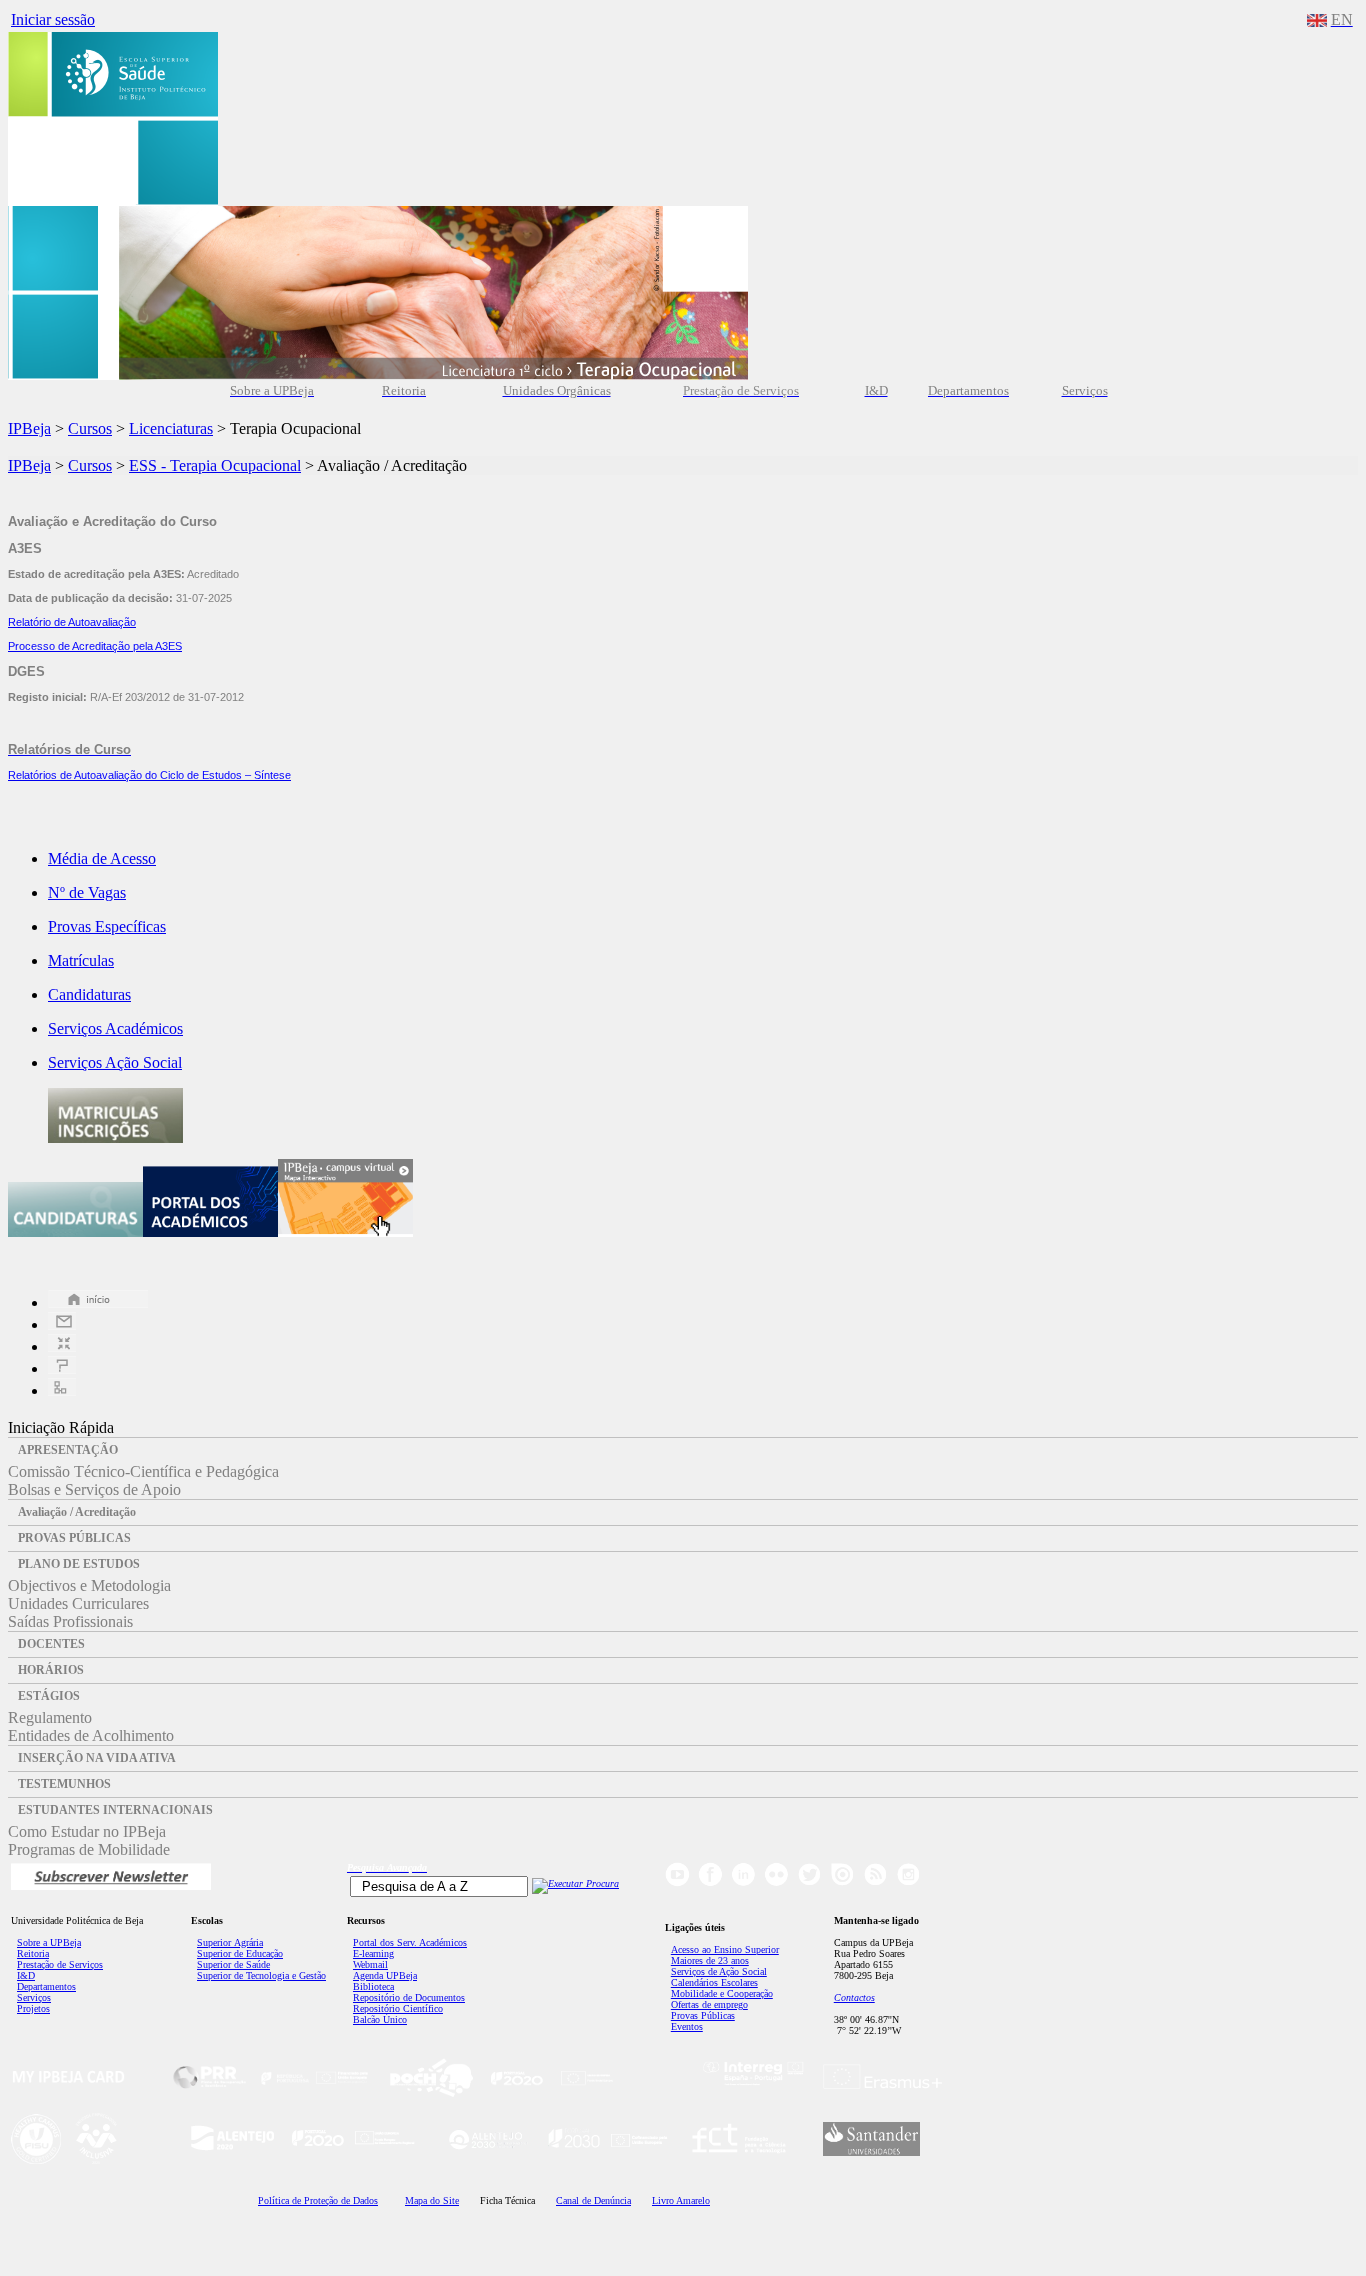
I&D (26, 1975)
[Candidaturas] (75, 1231)
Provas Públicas (703, 2015)
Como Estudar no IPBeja (87, 1831)
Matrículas (81, 960)
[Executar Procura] (575, 1883)
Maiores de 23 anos (710, 1960)
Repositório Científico (398, 2008)
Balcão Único (380, 2019)
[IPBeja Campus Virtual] (345, 1231)
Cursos (90, 428)
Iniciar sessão (53, 19)
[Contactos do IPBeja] (62, 1324)
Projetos (33, 2008)
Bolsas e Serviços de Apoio (94, 1489)
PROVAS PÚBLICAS (74, 1538)
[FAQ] (62, 1368)
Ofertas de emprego (709, 2004)
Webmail (370, 1964)
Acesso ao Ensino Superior (725, 1949)
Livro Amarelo (681, 2200)
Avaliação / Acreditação (77, 1512)
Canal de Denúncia (593, 2200)
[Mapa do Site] (62, 1390)
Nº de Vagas (87, 892)
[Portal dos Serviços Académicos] (210, 1231)
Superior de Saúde (233, 1964)
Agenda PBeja (385, 1975)
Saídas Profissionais (70, 1621)
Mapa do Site (432, 2200)
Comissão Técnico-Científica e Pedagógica (143, 1471)
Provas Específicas (107, 926)
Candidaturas (89, 994)
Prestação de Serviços (60, 1964)
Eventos (687, 2026)
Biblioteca (373, 1986)
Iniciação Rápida (61, 1427)
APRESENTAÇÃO (68, 1450)
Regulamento (50, 1717)
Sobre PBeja (49, 1942)
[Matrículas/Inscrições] (115, 1137)
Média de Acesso (102, 858)
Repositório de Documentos (409, 1997)
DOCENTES (51, 1644)
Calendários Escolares (714, 1982)
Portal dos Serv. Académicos (410, 1942)
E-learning (373, 1953)
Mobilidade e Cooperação (722, 1993)
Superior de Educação (240, 1953)
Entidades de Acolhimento (91, 1735)
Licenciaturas (171, 428)
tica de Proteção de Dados (318, 2200)
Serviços (34, 1997)
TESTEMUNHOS (64, 1784)
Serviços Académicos (115, 1028)
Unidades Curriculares (78, 1603)
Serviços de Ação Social (719, 1971)
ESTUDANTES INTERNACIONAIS (115, 1810)
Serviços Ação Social (115, 1062)
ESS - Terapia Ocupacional (215, 465)
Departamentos (46, 1986)
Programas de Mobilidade (89, 1849)
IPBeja (29, 428)
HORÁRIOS (51, 1670)
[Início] (98, 1302)
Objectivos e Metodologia (89, 1585)
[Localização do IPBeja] (62, 1346)
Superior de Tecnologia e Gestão (261, 1975)
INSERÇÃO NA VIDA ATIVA (97, 1758)
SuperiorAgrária (230, 1942)
